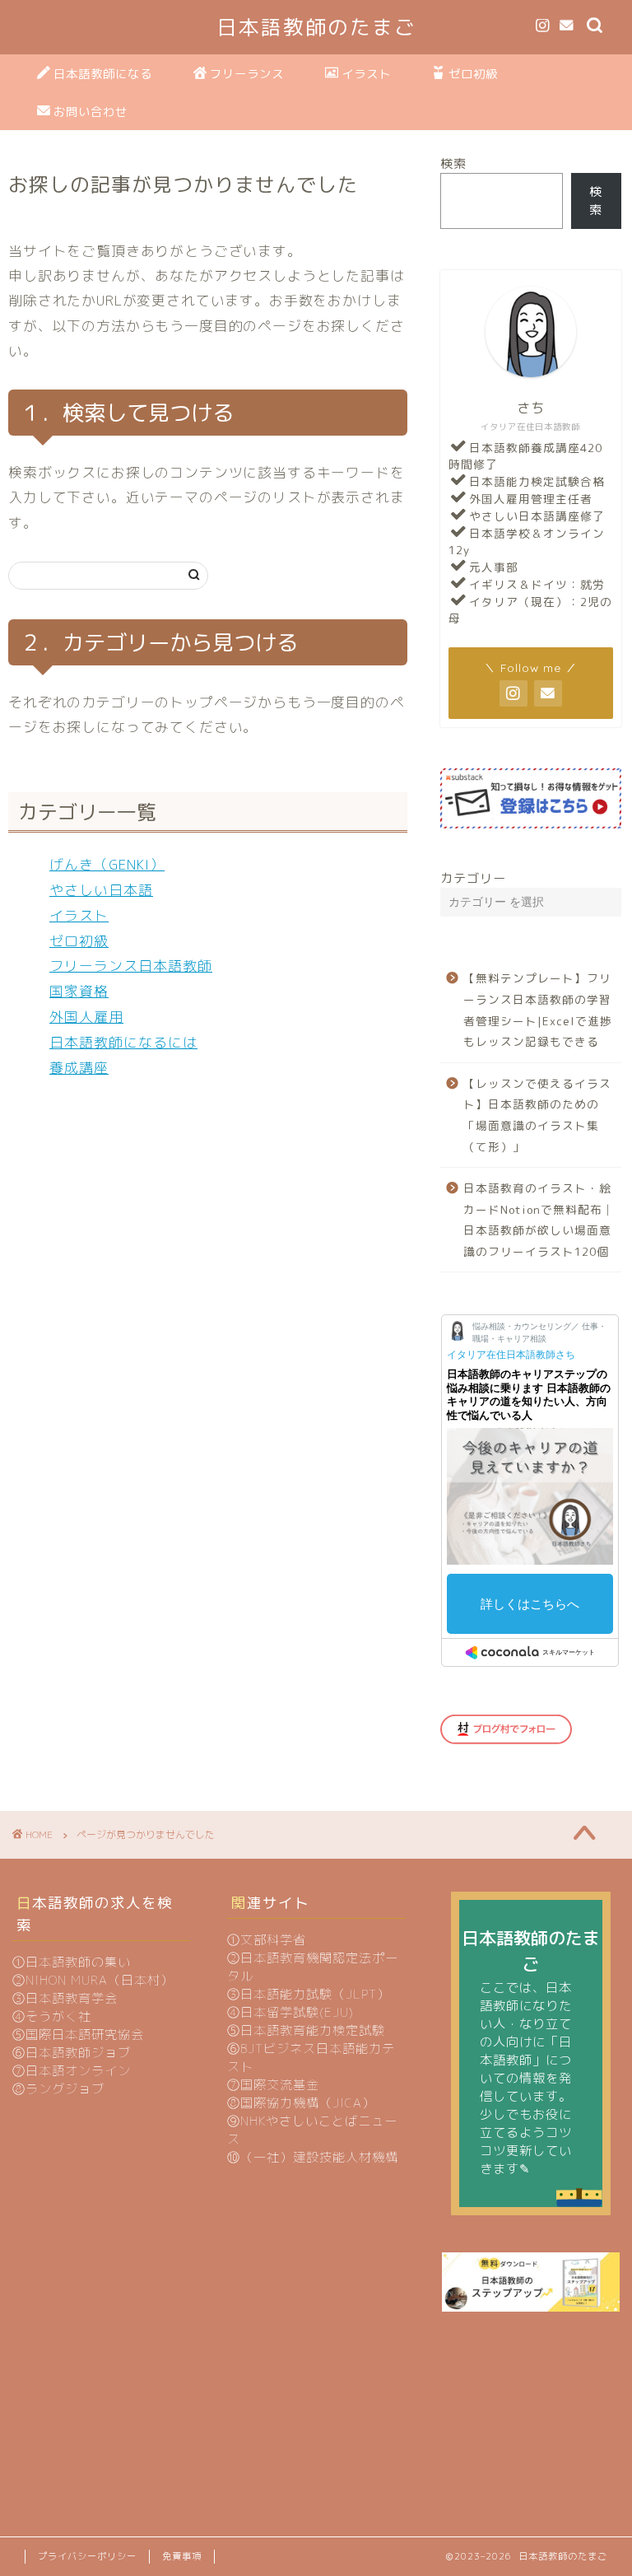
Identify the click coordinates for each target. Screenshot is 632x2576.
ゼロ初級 (473, 74)
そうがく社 (58, 2016)
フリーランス (247, 74)
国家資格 (79, 991)
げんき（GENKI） (107, 864)
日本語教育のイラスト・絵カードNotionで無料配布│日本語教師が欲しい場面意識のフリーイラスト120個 (539, 1220)
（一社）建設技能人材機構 (319, 2157)
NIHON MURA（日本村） (100, 1980)
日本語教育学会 (72, 1998)
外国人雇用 (86, 1017)
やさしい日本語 (101, 890)
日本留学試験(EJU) (297, 2012)
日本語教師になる (103, 74)
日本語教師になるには (123, 1042)
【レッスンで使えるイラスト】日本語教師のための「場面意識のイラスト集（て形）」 (537, 1115)
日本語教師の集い (78, 1962)
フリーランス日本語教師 (131, 966)
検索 (453, 163)
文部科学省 (273, 1940)
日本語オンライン (78, 2071)
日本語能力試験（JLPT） (315, 1994)
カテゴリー (473, 878)
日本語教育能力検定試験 (313, 2030)
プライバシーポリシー (87, 2556)
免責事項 (182, 2556)
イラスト (366, 74)
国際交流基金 (280, 2085)
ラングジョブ (65, 2089)
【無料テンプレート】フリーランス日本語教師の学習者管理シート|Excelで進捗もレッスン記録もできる (538, 1010)
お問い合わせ (91, 112)
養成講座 (79, 1068)
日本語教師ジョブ (78, 2053)
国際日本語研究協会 (85, 2035)
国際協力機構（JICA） (308, 2103)
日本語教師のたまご (316, 27)
